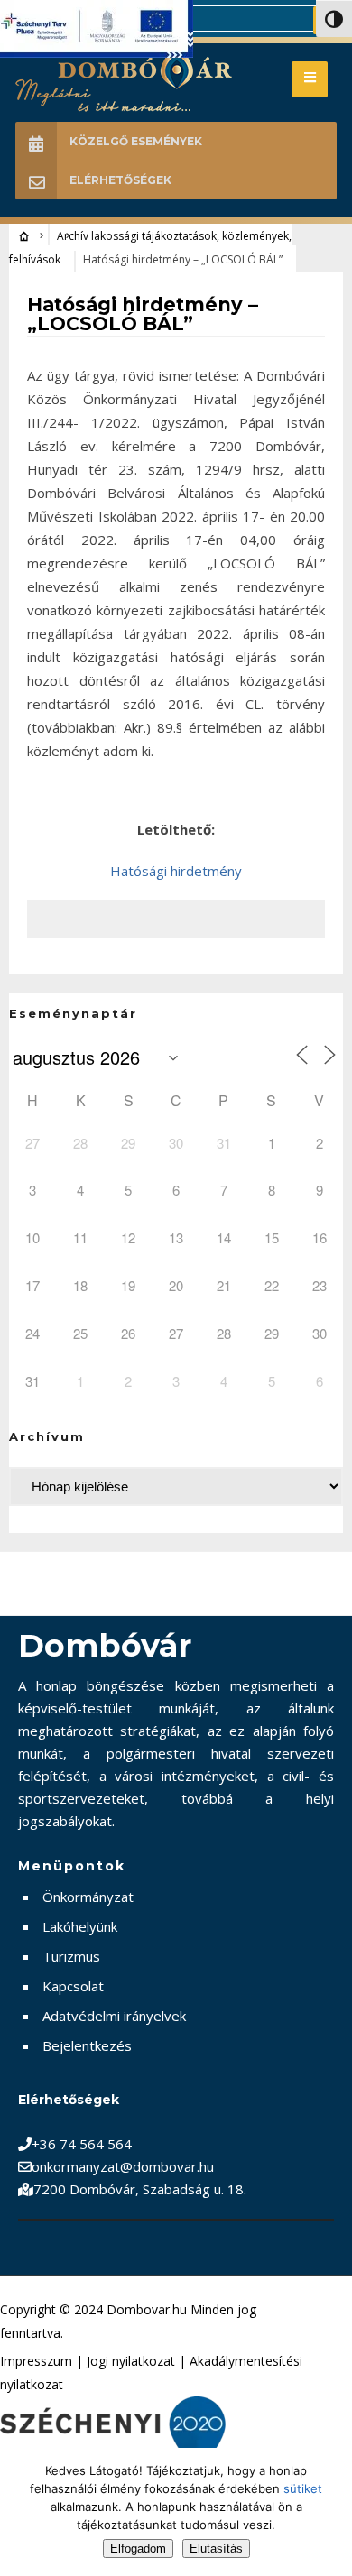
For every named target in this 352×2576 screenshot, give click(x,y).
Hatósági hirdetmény (176, 871)
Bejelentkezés (87, 2045)
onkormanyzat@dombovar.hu (123, 2166)
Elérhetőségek (120, 180)
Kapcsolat (73, 1986)
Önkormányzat (88, 1897)
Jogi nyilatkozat (131, 2361)
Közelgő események (136, 141)
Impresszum (36, 2361)
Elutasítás (216, 2548)
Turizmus (71, 1956)
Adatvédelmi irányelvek (114, 2016)
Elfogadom (138, 2548)
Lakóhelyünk (80, 1926)
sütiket (303, 2488)
